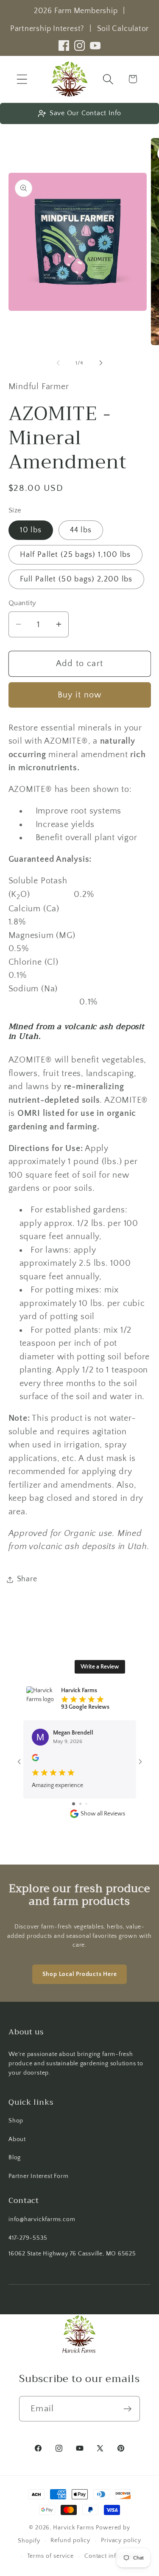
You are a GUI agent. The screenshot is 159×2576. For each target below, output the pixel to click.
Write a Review (100, 1667)
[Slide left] (58, 363)
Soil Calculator (123, 29)
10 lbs (31, 530)
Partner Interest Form (38, 2176)
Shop (16, 2121)
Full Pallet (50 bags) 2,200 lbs (76, 579)
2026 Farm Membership (76, 11)
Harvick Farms (74, 2528)
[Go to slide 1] (74, 1804)
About (17, 2139)
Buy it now (80, 695)
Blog (15, 2158)
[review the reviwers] (35, 1760)
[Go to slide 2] (80, 1804)
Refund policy (70, 2540)
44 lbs (81, 530)
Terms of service (51, 2556)
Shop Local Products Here (80, 1974)
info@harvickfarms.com (42, 2219)
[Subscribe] (127, 2409)
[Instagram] (79, 46)
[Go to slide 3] (86, 1804)
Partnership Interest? (47, 29)
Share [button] (27, 1579)
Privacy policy (121, 2540)
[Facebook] (64, 46)
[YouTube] (95, 46)
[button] (22, 79)
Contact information (113, 2556)
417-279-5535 (28, 2238)
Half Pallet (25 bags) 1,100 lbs (75, 555)
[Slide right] (101, 363)
